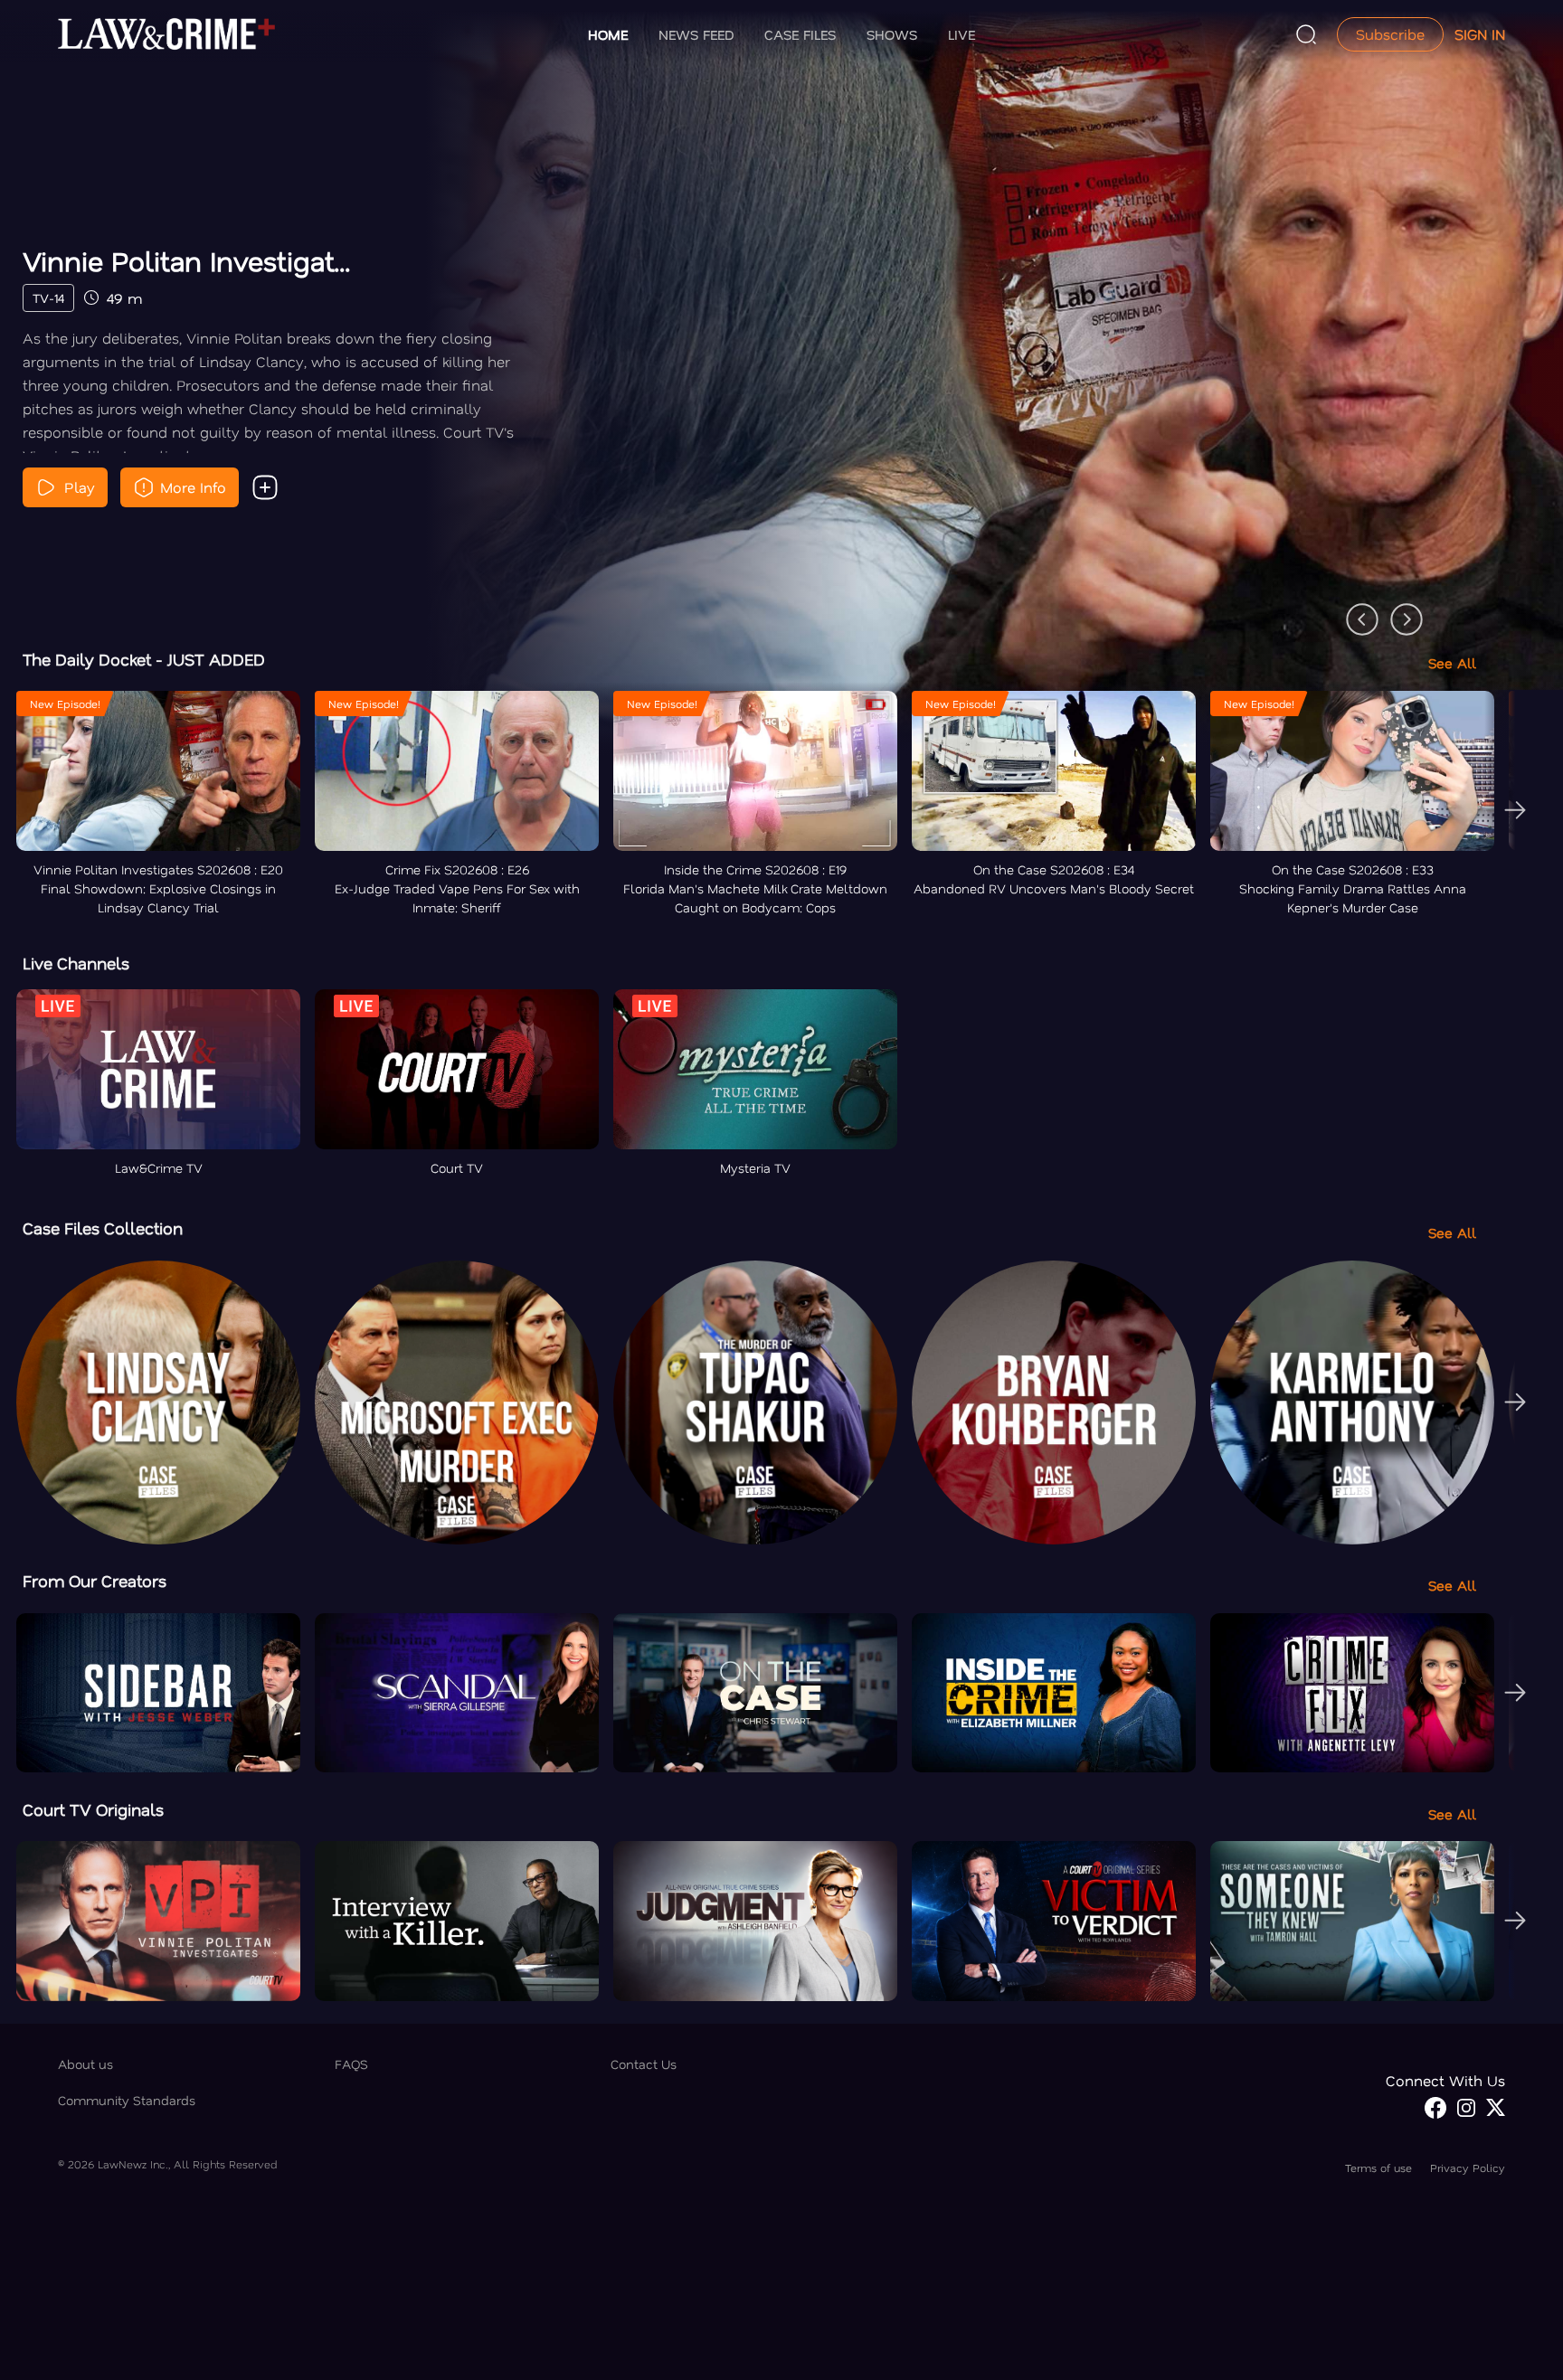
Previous (1353, 610)
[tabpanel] (781, 381)
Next (1397, 610)
